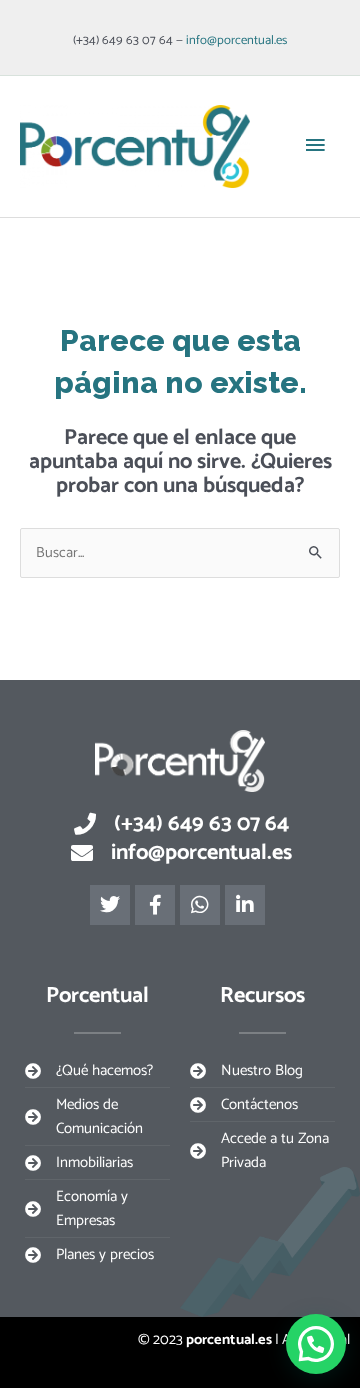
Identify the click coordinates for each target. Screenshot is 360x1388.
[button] (316, 1344)
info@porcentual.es (236, 40)
